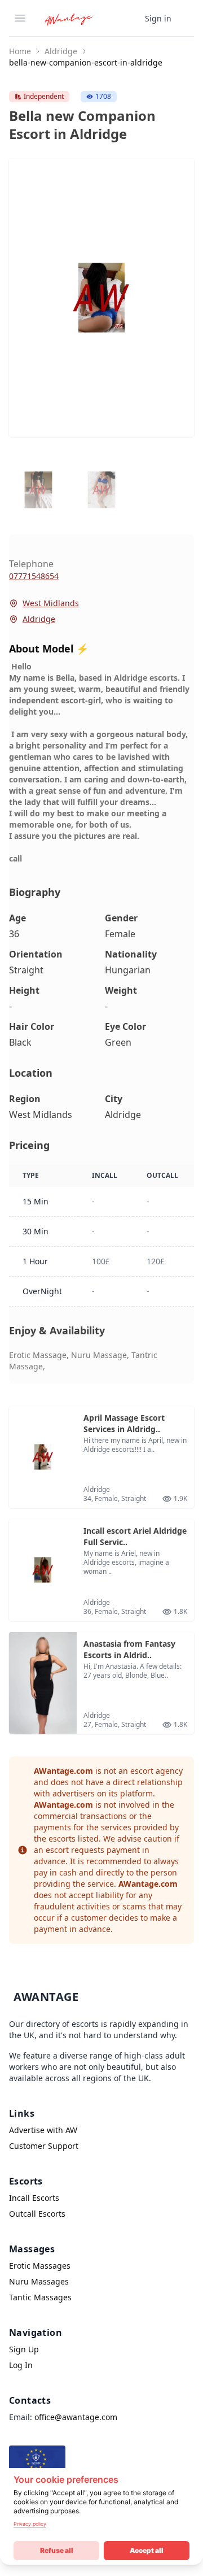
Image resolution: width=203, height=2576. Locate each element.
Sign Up (24, 2349)
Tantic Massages (40, 2297)
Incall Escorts (34, 2198)
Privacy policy (30, 2524)
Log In (21, 2365)
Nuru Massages (39, 2281)
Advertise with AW (43, 2130)
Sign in (158, 18)
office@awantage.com (76, 2417)
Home (20, 51)
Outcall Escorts (37, 2214)
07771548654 (34, 576)
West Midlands (51, 603)
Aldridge (61, 51)
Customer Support (44, 2146)
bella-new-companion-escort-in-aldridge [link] (86, 62)
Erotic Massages (40, 2266)
